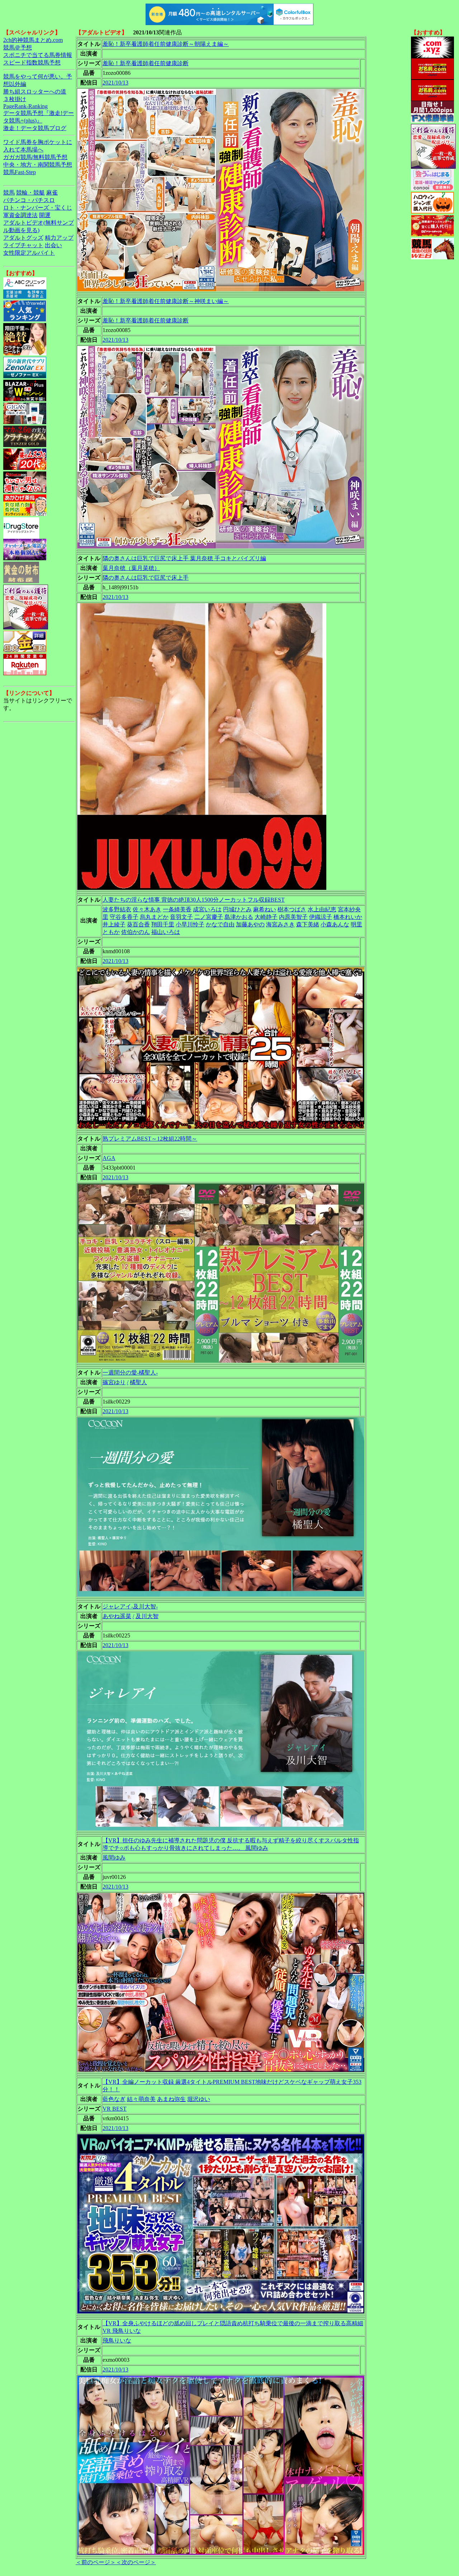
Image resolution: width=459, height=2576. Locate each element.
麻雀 (52, 193)
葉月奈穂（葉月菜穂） (131, 568)
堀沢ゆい (199, 2099)
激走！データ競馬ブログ (35, 128)
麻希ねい (265, 909)
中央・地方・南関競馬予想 (38, 165)
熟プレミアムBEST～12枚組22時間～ (150, 1139)
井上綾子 (114, 924)
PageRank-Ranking (25, 106)
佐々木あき (147, 909)
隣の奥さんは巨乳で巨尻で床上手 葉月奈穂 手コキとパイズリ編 (184, 558)
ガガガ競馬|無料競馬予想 (35, 157)
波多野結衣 (117, 909)
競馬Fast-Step (20, 172)
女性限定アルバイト (29, 253)
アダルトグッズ (23, 238)
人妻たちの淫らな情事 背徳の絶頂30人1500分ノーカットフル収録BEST (194, 900)
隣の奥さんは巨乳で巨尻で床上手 (146, 578)
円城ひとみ (237, 909)
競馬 (9, 193)
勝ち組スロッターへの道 (35, 92)
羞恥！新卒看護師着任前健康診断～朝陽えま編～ (166, 44)
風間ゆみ (114, 1858)
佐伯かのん (136, 932)
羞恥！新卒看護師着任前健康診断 (146, 63)
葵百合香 (138, 924)
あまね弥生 (171, 2099)
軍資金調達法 (20, 215)
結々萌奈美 (141, 2099)
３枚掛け (15, 99)
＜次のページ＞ (136, 2562)
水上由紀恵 (322, 909)
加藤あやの (250, 924)
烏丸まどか (154, 917)
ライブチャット (23, 245)
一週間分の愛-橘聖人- (130, 1373)
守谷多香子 (124, 917)
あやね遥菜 (117, 1616)
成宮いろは (207, 909)
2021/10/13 (115, 83)
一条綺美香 (177, 909)
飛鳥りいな (117, 2340)
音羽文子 (181, 917)
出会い (53, 245)
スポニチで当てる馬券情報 (38, 55)
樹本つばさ (292, 909)
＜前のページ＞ (96, 2562)
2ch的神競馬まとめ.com (33, 40)
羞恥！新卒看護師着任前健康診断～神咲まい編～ (166, 301)
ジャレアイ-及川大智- (130, 1606)
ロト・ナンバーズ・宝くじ (38, 208)
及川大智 (147, 1616)
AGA (109, 1158)
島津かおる (239, 917)
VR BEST (115, 2109)
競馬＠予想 (18, 47)
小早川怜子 (190, 924)
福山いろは (166, 932)
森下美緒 (308, 924)
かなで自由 (220, 924)
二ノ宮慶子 (209, 917)
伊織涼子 (321, 917)
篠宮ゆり (114, 1382)
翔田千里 (163, 924)
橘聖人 (138, 1382)
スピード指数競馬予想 (32, 63)
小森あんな (335, 924)
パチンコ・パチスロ (29, 200)
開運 (45, 215)
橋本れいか (348, 917)
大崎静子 (266, 917)
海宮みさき (280, 924)
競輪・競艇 (30, 193)
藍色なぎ (114, 2099)
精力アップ (59, 238)
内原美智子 (293, 917)
